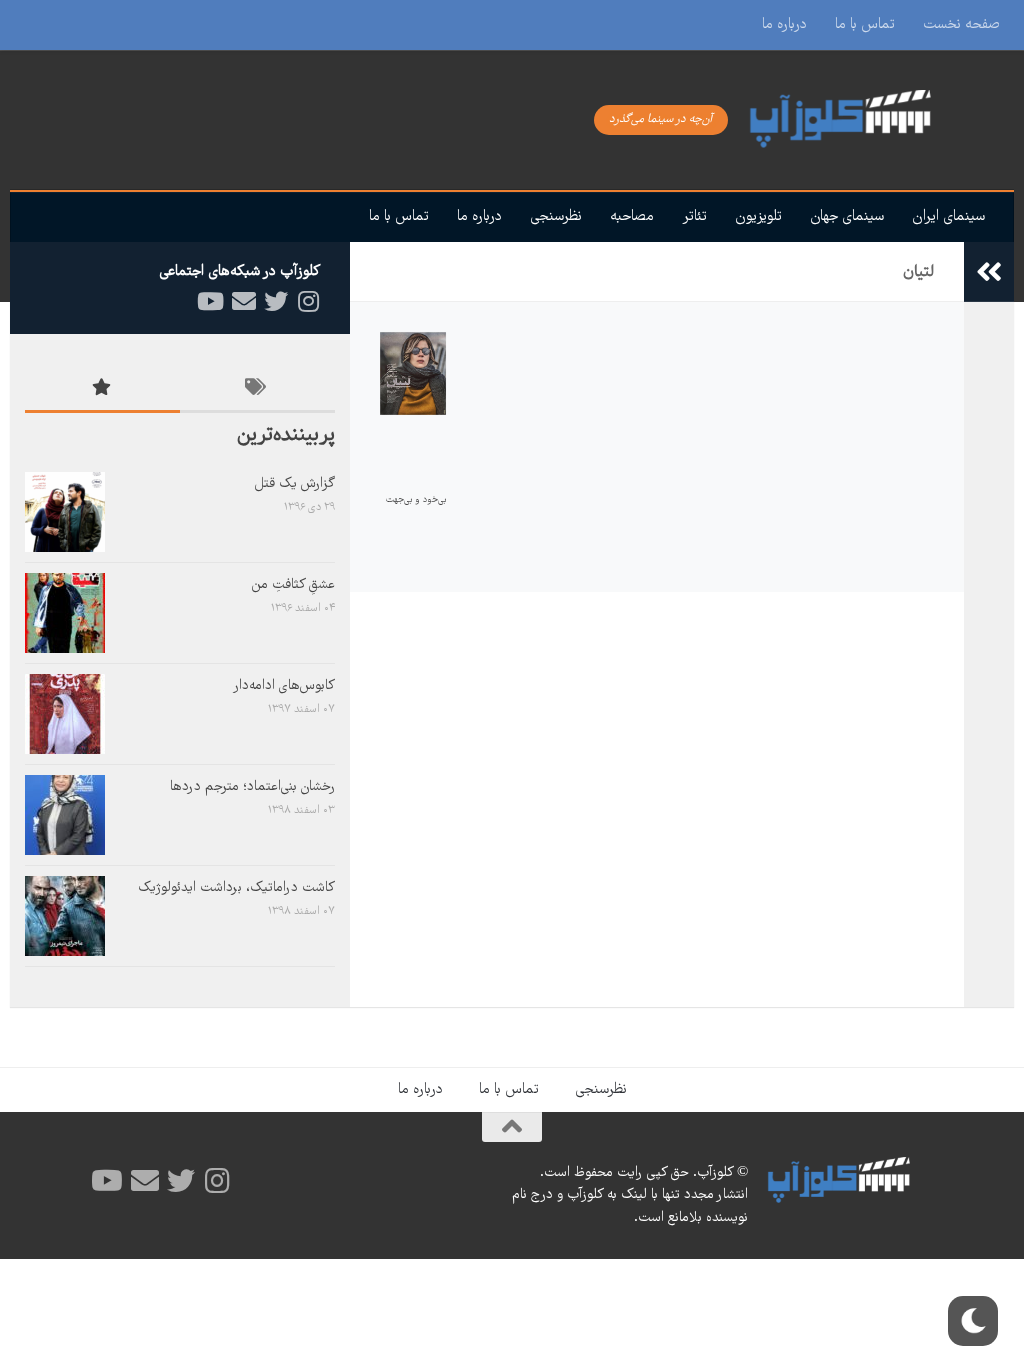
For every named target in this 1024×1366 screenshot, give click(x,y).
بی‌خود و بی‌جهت (416, 500)
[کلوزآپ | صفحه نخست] (863, 120)
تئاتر (694, 217)
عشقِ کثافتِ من (293, 585)
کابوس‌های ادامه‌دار (284, 686)
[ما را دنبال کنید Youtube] (212, 301)
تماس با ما (865, 25)
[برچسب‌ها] (257, 391)
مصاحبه (632, 217)
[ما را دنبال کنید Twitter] (276, 301)
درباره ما (784, 25)
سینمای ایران (948, 217)
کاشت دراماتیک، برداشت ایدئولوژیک (236, 888)
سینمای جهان (847, 217)
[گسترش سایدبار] (989, 272)
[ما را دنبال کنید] (308, 301)
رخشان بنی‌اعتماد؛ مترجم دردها (252, 787)
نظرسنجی (556, 217)
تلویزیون (758, 217)
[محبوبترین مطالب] (102, 391)
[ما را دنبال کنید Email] (244, 301)
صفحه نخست (961, 25)
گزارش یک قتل (295, 484)
